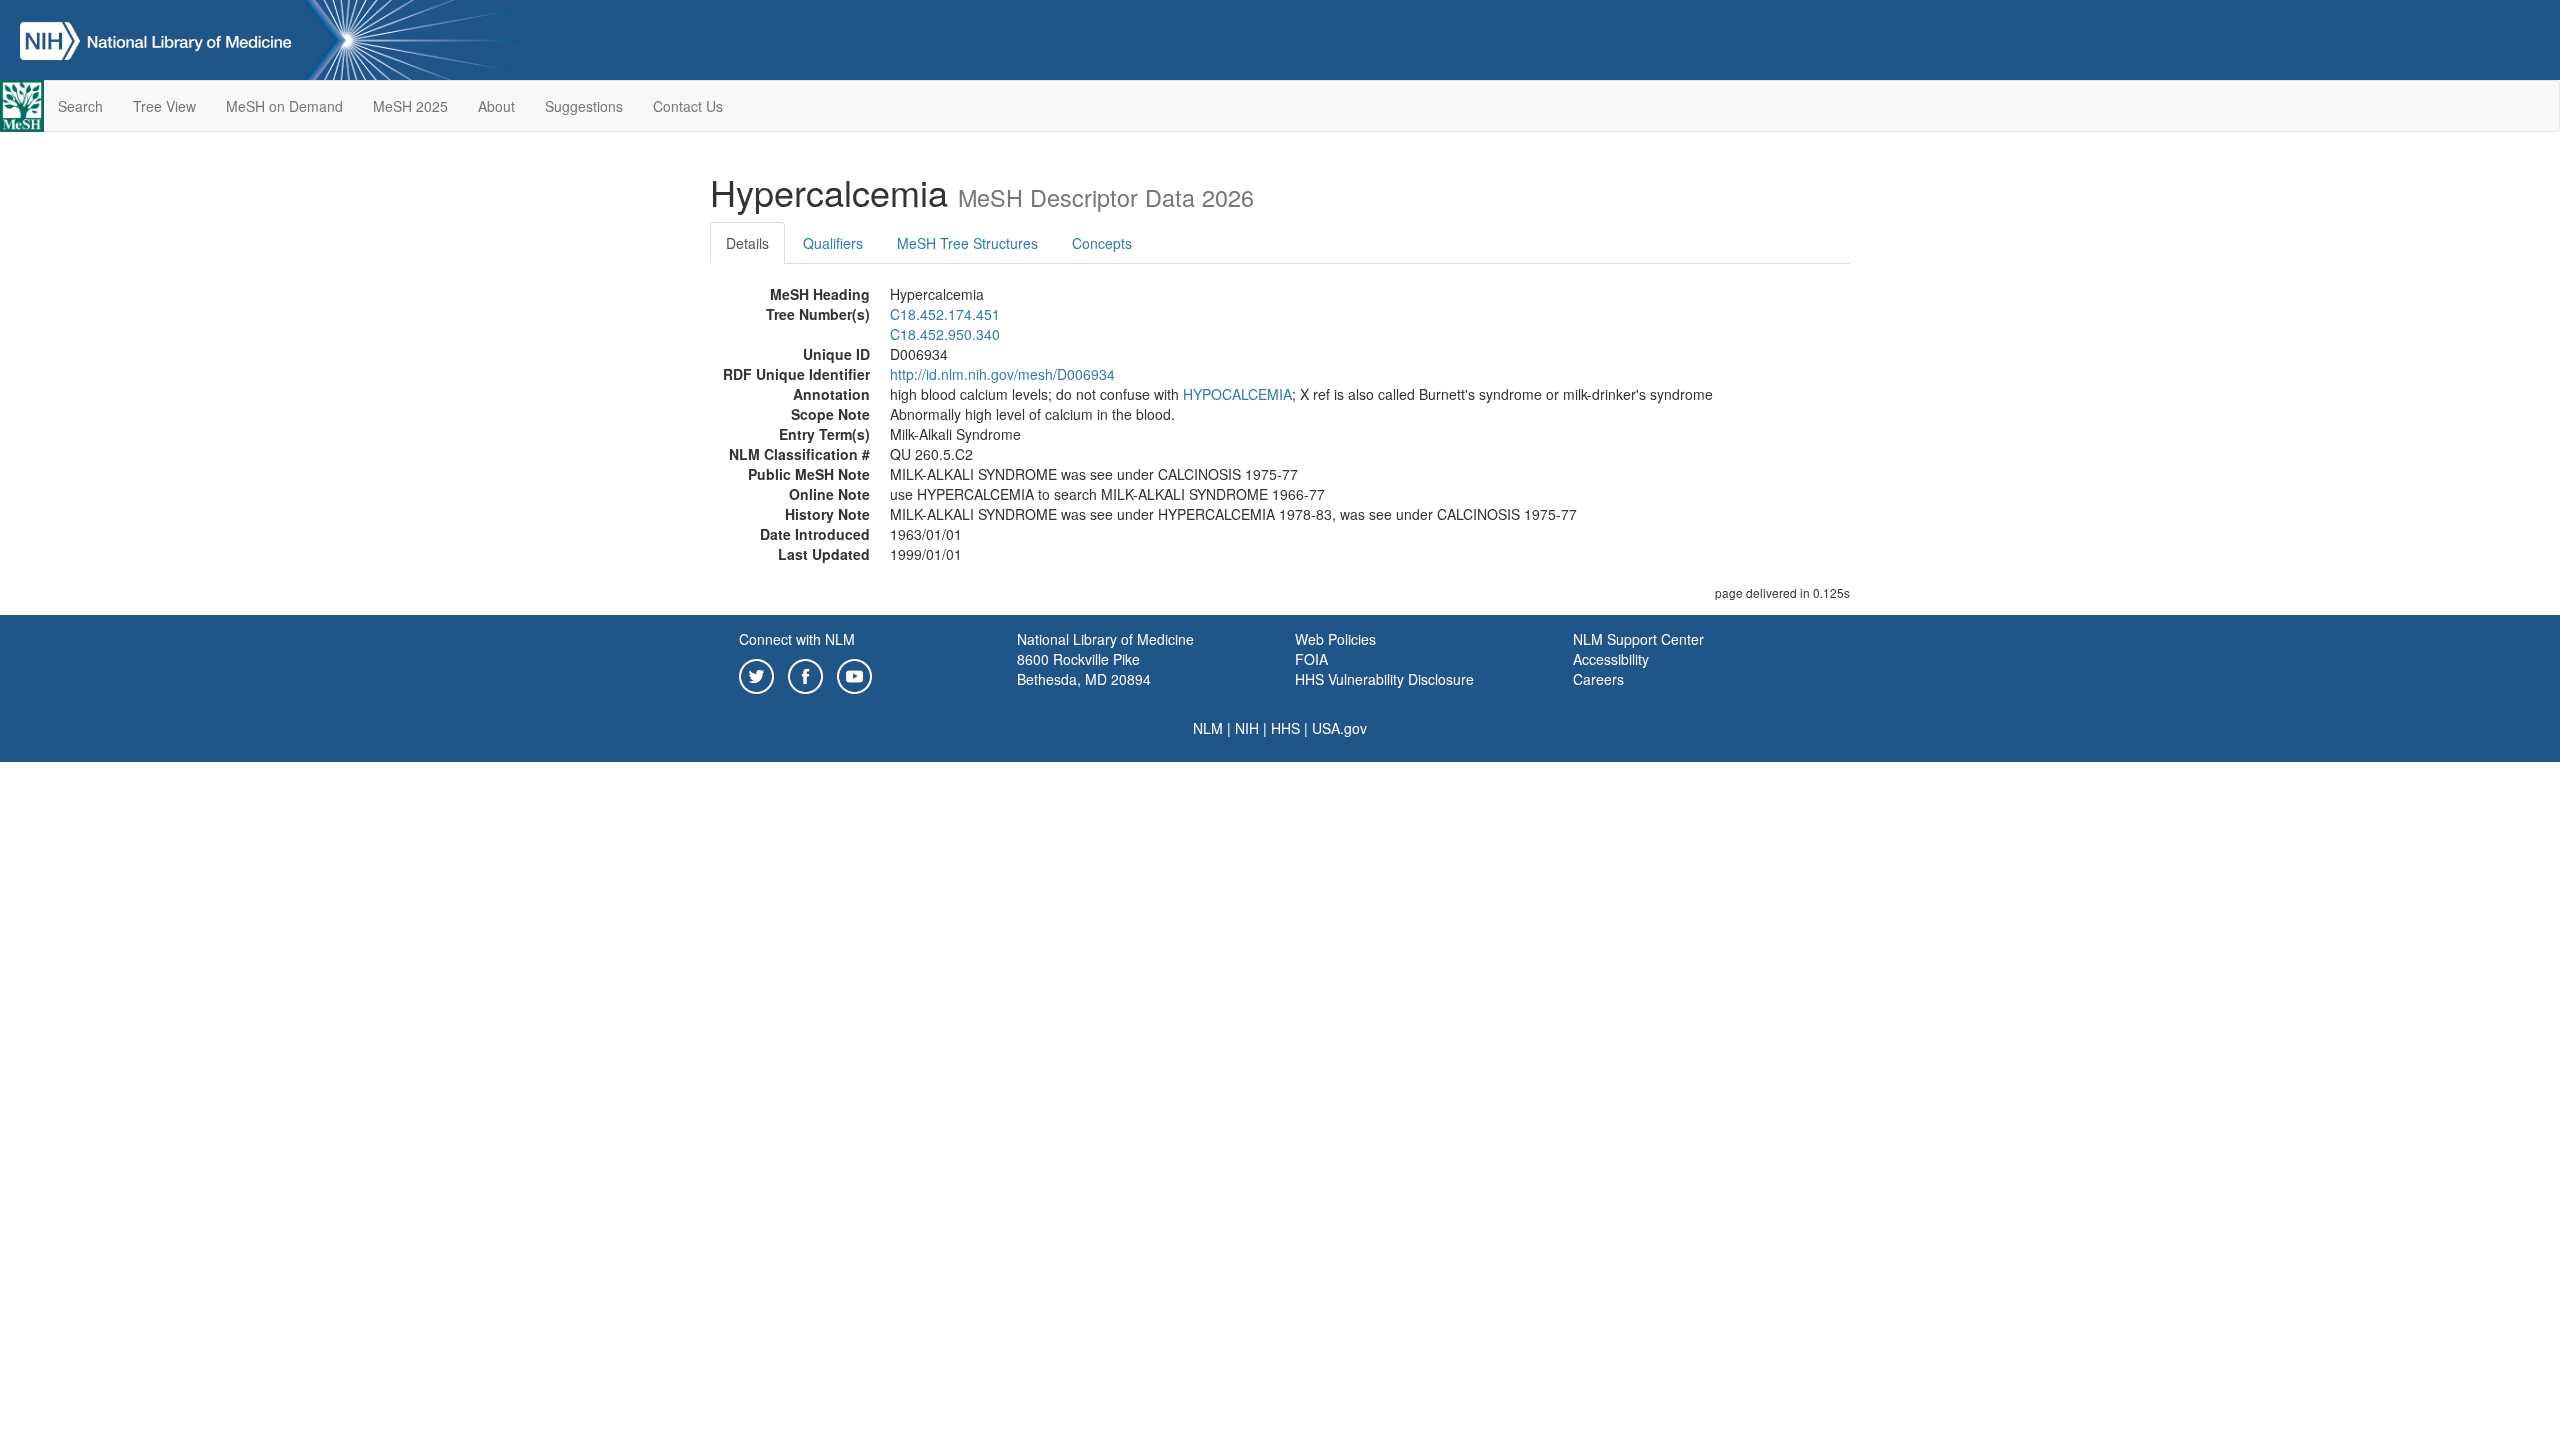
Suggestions (584, 106)
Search (80, 106)
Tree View (164, 106)
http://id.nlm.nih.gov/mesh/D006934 (1002, 374)
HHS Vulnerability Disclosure (1384, 679)
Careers (1598, 679)
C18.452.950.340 (945, 334)
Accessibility (1611, 659)
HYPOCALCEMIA (1237, 394)
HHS (1285, 728)
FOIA (1311, 659)
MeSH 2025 (410, 106)
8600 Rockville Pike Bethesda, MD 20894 (1084, 669)
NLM (1208, 728)
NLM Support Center (1638, 639)
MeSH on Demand (284, 106)
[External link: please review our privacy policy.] (756, 674)
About (496, 106)
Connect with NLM (797, 639)
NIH (1247, 728)
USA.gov (1339, 728)
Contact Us (688, 106)
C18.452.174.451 (945, 314)
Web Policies (1335, 639)
